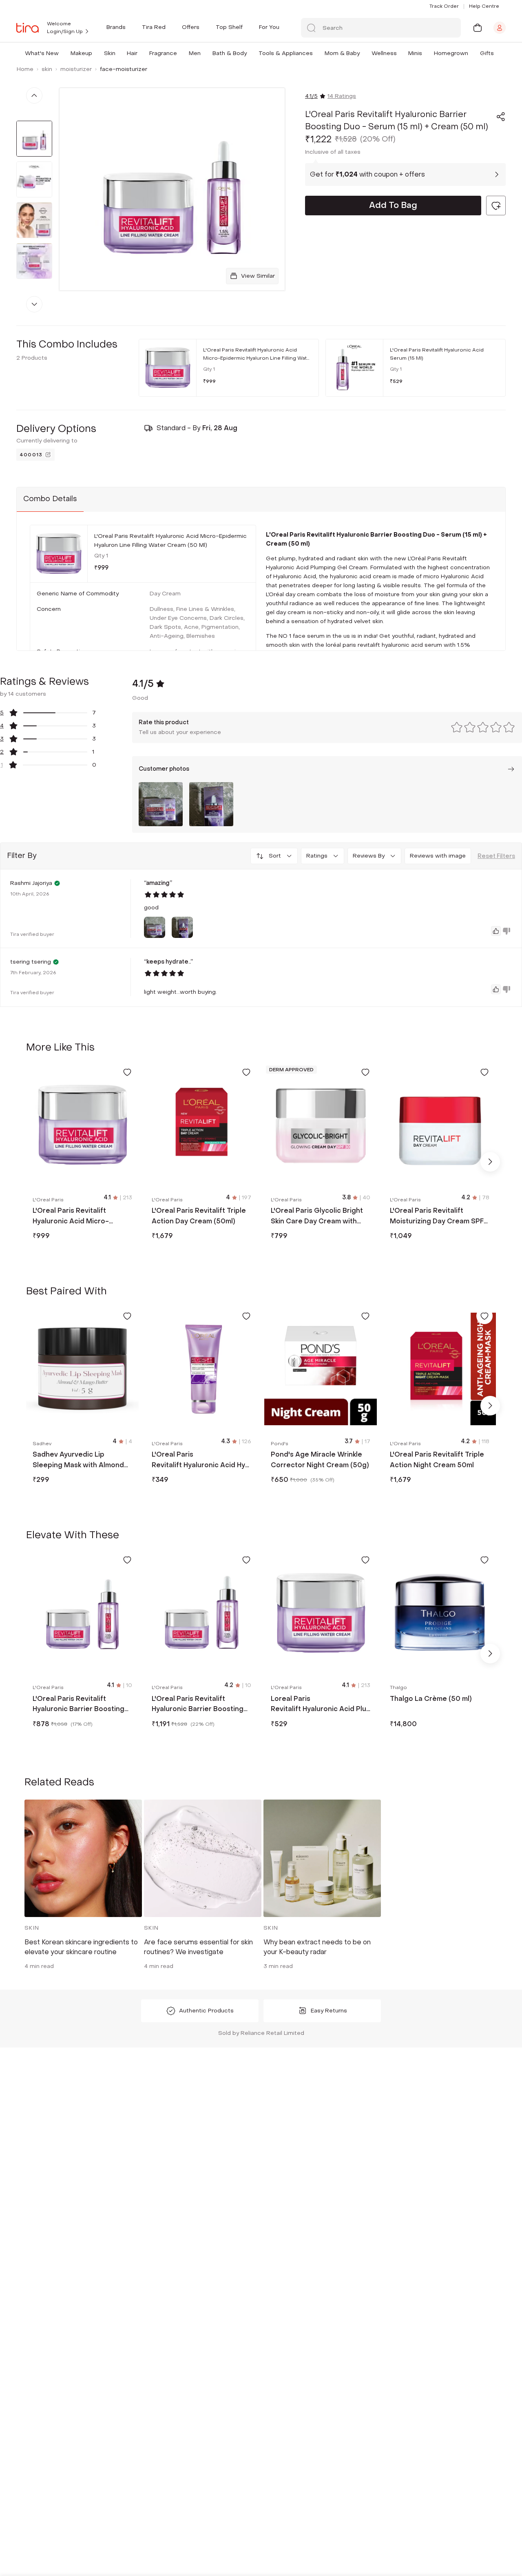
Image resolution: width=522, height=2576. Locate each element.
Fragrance (163, 53)
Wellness (384, 53)
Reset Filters (496, 856)
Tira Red (154, 27)
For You (269, 27)
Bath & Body (230, 53)
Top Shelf (229, 27)
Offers (191, 27)
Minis (415, 53)
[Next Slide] (490, 1162)
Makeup (81, 53)
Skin (110, 53)
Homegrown (451, 53)
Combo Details (50, 499)
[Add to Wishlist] (127, 1072)
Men (195, 53)
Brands (116, 27)
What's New (42, 53)
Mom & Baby (342, 53)
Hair (132, 53)
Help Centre (484, 6)
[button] (60, 53)
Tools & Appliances (286, 53)
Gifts (487, 53)
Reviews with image (438, 856)
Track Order (444, 6)
